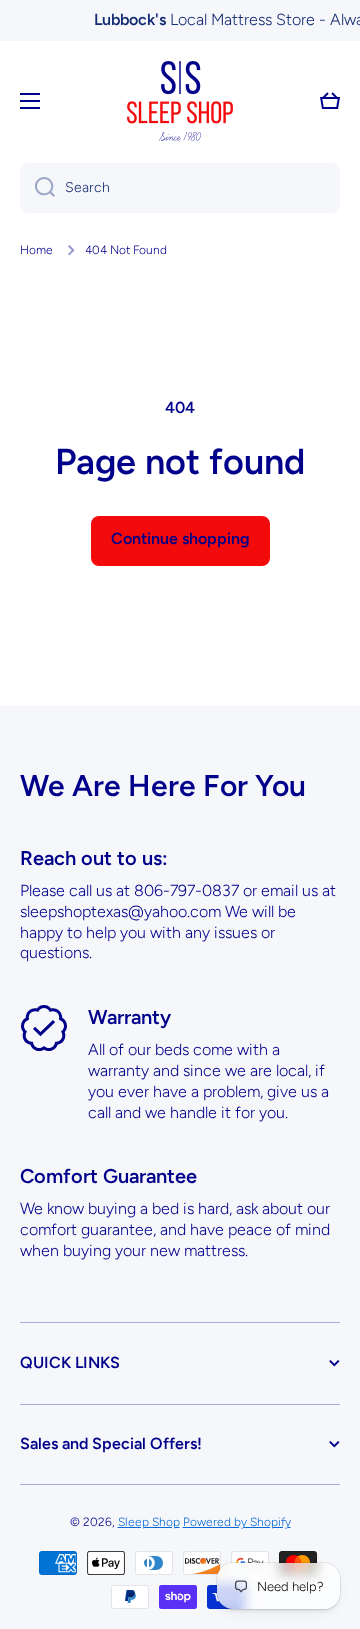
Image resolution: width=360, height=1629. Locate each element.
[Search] (37, 188)
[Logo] (180, 101)
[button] (330, 101)
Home (36, 250)
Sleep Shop (149, 1522)
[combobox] (180, 188)
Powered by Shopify (237, 1522)
